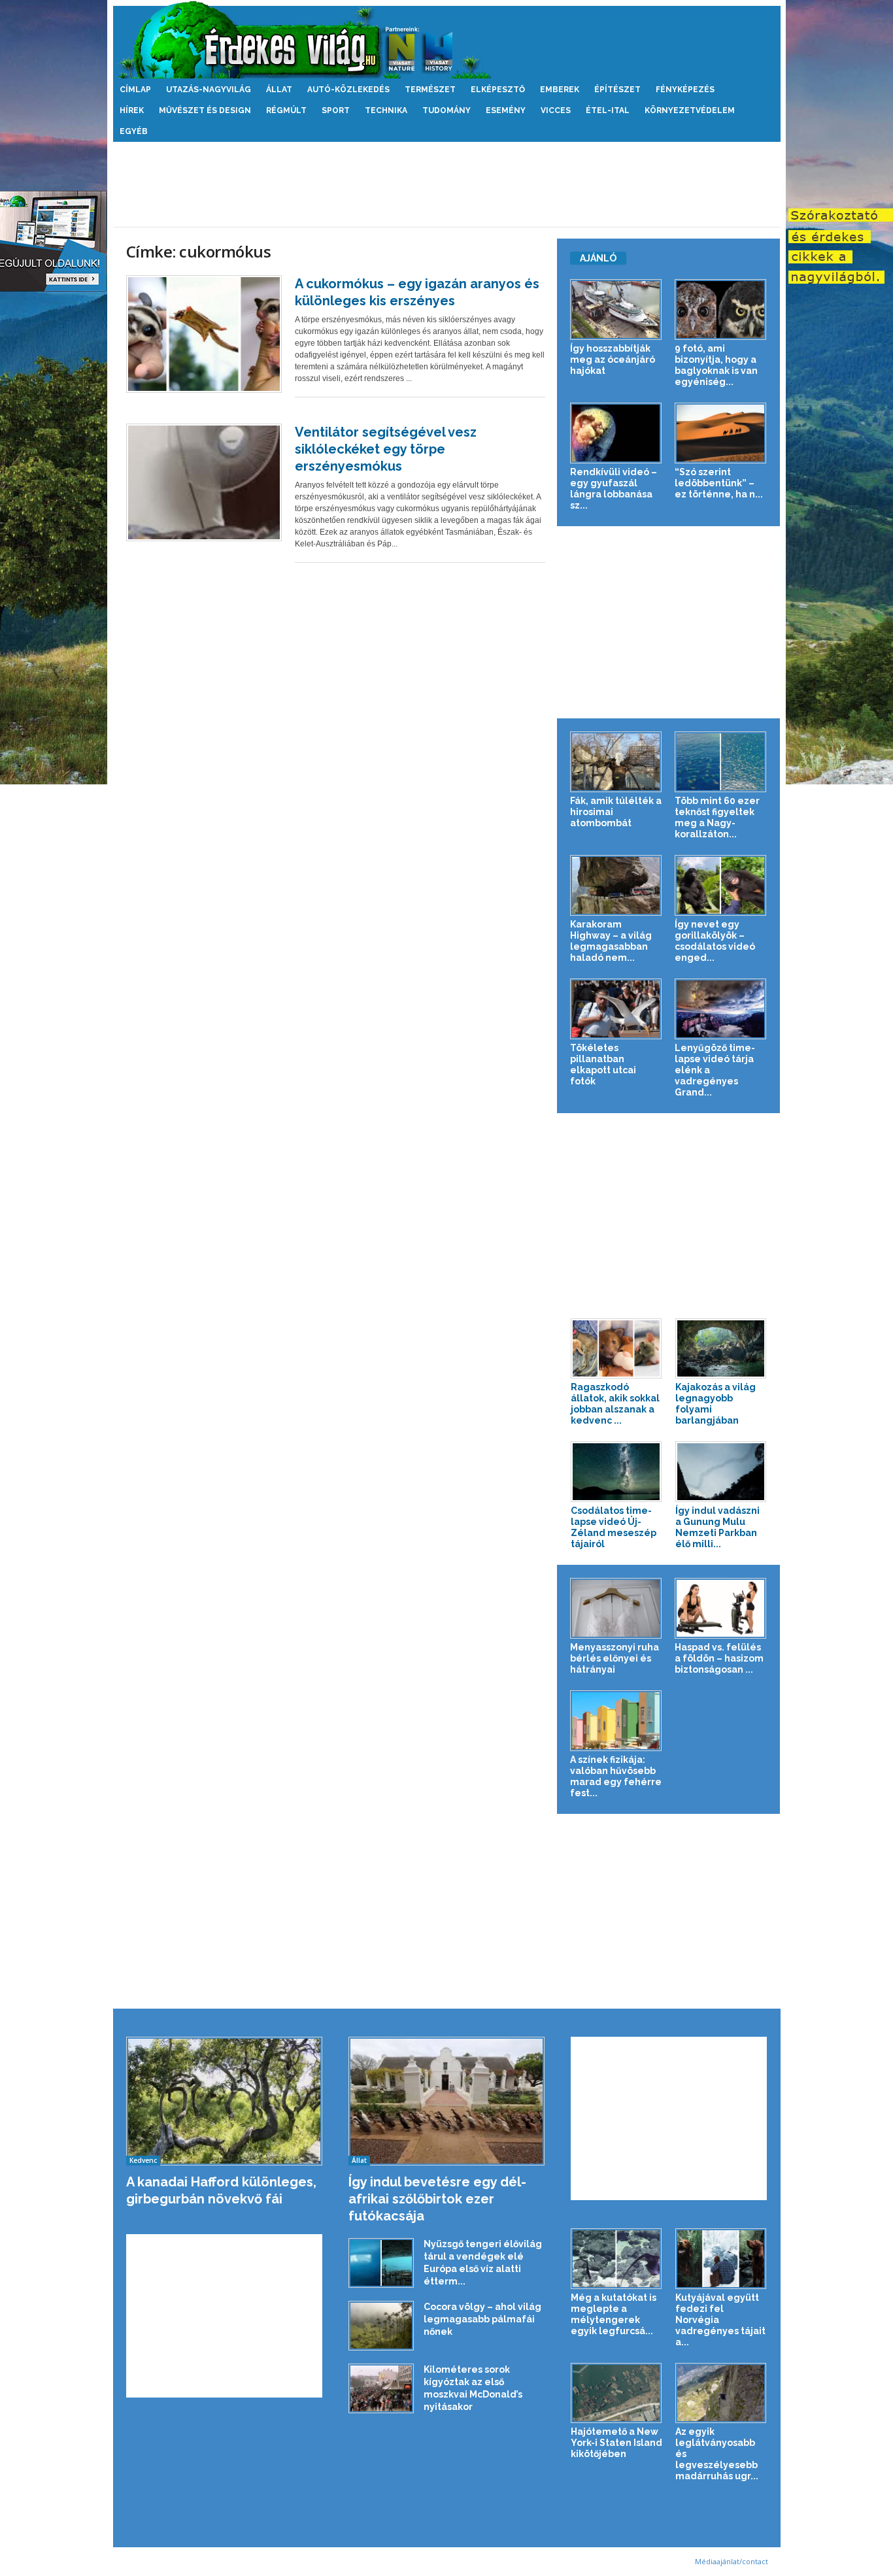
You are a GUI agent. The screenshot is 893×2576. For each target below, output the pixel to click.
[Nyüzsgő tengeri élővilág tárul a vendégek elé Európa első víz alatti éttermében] (381, 2263)
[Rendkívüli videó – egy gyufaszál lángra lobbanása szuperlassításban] (616, 433)
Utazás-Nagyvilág (209, 90)
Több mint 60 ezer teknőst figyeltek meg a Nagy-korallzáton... (717, 817)
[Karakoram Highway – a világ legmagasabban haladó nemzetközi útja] (616, 885)
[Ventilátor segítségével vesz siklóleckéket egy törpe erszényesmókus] (204, 482)
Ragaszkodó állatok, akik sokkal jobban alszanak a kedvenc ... (615, 1404)
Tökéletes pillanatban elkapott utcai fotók (603, 1064)
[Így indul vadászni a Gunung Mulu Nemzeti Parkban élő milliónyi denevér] (721, 1472)
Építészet (617, 90)
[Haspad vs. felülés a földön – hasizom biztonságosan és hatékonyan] (721, 1608)
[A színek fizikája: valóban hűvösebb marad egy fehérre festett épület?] (616, 1721)
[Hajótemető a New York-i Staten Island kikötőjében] (616, 2393)
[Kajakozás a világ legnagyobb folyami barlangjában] (721, 1349)
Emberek (560, 90)
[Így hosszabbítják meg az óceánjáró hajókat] (616, 309)
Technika (386, 110)
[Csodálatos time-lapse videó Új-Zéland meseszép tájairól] (616, 1472)
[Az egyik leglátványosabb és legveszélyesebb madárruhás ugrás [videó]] (721, 2393)
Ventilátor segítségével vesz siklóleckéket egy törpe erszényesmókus (386, 449)
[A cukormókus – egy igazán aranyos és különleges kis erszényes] (204, 334)
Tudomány (446, 110)
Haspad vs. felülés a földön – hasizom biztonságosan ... (719, 1658)
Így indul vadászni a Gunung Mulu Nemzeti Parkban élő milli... (717, 1527)
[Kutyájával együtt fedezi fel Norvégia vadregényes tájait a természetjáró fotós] (721, 2259)
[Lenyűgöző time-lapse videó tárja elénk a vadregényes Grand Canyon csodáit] (721, 1009)
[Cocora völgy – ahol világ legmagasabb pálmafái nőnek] (381, 2326)
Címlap (135, 90)
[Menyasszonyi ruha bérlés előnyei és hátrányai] (616, 1608)
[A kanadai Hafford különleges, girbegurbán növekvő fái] (225, 2101)
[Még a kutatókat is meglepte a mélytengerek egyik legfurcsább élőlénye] (616, 2259)
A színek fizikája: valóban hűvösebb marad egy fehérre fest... (616, 1776)
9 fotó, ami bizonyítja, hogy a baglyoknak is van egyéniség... (716, 365)
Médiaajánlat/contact (732, 2561)
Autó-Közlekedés (348, 90)
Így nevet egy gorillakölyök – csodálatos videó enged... (715, 941)
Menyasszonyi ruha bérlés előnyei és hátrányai (615, 1658)
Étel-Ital (608, 110)
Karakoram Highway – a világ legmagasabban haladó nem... (611, 941)
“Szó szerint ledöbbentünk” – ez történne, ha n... (719, 483)
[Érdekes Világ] (447, 40)
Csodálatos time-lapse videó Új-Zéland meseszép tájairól (614, 1527)
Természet (430, 90)
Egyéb (134, 131)
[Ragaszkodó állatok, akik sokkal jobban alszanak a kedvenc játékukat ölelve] (616, 1349)
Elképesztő (498, 90)
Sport (336, 110)
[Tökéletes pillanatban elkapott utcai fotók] (616, 1009)
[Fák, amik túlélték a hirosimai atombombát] (616, 762)
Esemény (506, 110)
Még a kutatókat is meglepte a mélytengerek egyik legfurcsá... (614, 2314)
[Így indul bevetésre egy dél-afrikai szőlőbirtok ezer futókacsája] (447, 2101)
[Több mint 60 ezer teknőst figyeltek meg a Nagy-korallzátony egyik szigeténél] (721, 762)
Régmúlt (286, 110)
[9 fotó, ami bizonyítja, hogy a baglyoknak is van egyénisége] (721, 309)
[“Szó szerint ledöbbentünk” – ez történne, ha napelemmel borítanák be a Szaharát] (721, 433)
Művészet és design (205, 110)
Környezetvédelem (690, 110)
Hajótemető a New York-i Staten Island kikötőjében (616, 2443)
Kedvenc (143, 2160)
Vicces (556, 110)
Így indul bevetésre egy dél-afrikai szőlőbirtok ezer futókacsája (437, 2199)
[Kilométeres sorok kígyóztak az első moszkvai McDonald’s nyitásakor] (381, 2389)
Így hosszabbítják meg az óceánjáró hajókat (613, 360)
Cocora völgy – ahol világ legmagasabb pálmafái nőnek (482, 2319)
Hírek (132, 110)
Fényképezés (685, 90)
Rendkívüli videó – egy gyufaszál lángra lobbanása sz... (614, 489)
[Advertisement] (446, 184)
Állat (279, 90)
